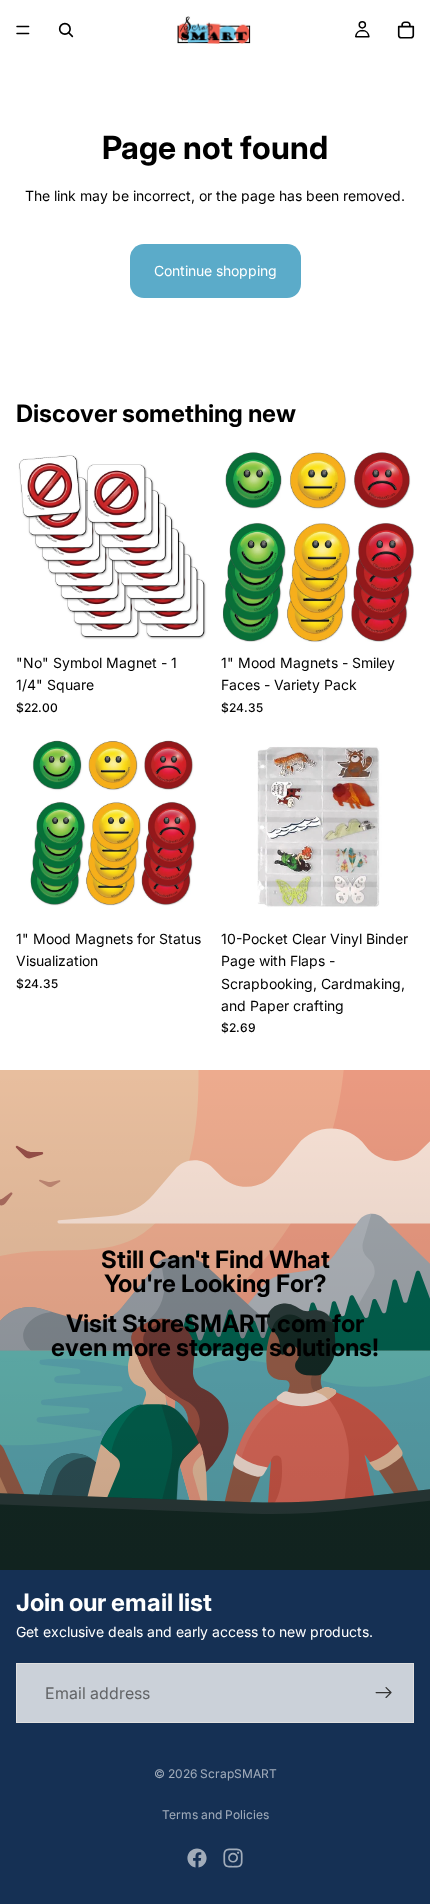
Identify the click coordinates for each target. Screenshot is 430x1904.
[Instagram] (233, 1858)
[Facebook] (197, 1858)
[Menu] (23, 30)
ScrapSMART (238, 1773)
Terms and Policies (215, 1814)
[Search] (66, 30)
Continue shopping (215, 270)
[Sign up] (384, 1693)
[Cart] (406, 30)
